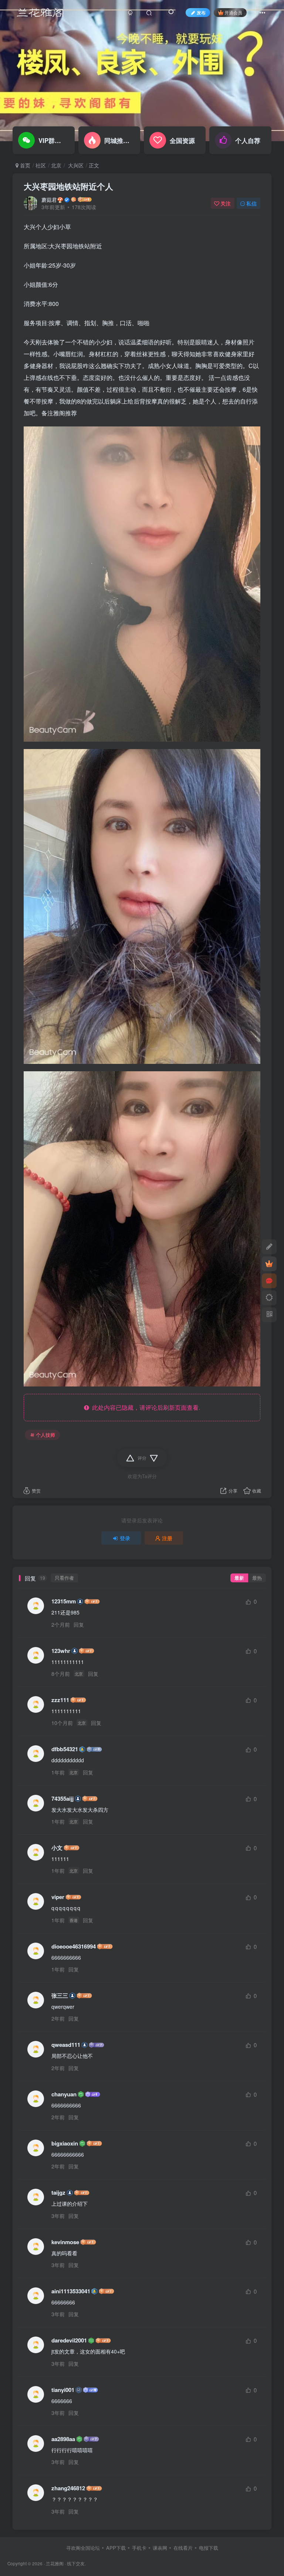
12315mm (64, 1601)
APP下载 (116, 2548)
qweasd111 (66, 2045)
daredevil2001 (69, 2340)
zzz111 (60, 1700)
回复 (79, 1624)
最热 (257, 1578)
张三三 (60, 1996)
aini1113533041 (71, 2291)
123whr (61, 1651)
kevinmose (65, 2242)
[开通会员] (269, 1264)
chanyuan (64, 2094)
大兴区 (75, 165)
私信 (251, 203)
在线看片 (183, 2548)
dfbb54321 (65, 1749)
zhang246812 (68, 2488)
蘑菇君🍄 (52, 200)
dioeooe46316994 (74, 1947)
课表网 (160, 2548)
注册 (167, 1538)
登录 (125, 1538)
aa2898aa (63, 2439)
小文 (57, 1848)
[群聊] (269, 1281)
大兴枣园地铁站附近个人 (68, 186)
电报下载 (209, 2548)
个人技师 (45, 1435)
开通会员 (233, 12)
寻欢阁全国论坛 (83, 2548)
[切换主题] (269, 1298)
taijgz (58, 2193)
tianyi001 (63, 2390)
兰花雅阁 (55, 2563)
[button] (271, 137)
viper (58, 1897)
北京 (56, 165)
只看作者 (64, 1578)
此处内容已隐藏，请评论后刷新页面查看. (145, 1407)
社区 (41, 165)
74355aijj (62, 1799)
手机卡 (139, 2548)
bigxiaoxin (65, 2143)
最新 (239, 1578)
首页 (24, 165)
